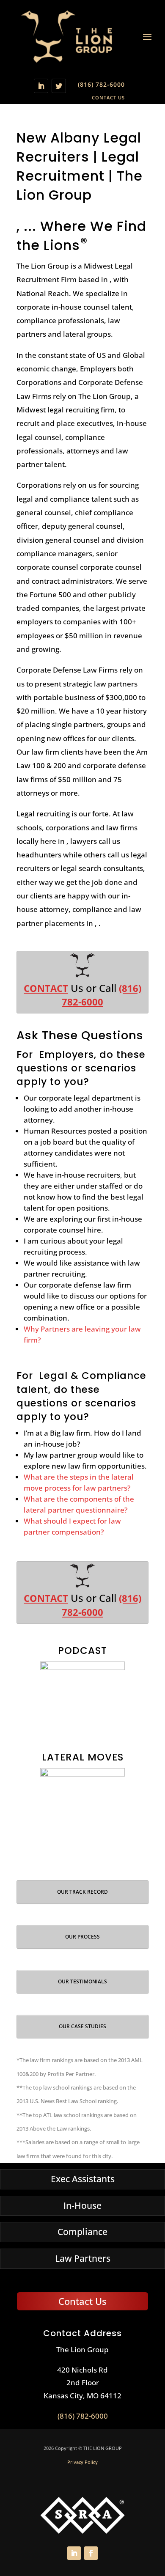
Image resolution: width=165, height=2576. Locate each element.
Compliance (82, 2232)
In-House (82, 2205)
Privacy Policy (82, 2462)
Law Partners (83, 2258)
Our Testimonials (82, 1981)
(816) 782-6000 (101, 84)
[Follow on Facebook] (91, 2553)
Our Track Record (82, 1892)
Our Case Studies (82, 2026)
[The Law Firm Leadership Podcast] (82, 1704)
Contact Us (108, 97)
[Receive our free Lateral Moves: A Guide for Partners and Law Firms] (82, 1810)
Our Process (82, 1937)
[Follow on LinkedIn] (41, 86)
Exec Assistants (83, 2179)
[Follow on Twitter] (59, 86)
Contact (46, 988)
